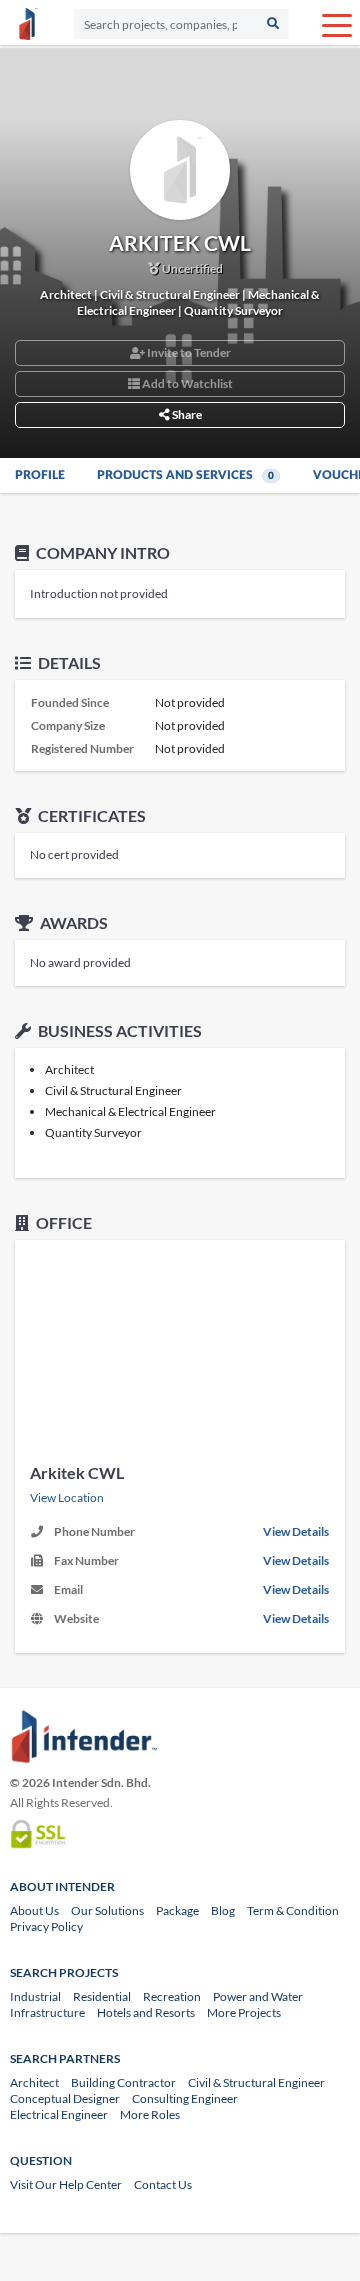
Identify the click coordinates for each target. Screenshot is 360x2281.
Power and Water (258, 1996)
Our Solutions (107, 1910)
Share (186, 414)
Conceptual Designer (65, 2098)
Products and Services (185, 475)
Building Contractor (123, 2082)
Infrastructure (47, 2012)
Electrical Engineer (59, 2114)
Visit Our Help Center (66, 2184)
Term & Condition (293, 1910)
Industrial (35, 1996)
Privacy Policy (46, 1926)
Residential (102, 1996)
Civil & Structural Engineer (256, 2082)
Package (177, 1910)
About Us (34, 1910)
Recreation (172, 1996)
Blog (223, 1910)
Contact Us (163, 2184)
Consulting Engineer (185, 2098)
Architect (34, 2082)
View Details (296, 1531)
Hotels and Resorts (146, 2012)
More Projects (244, 2012)
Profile (40, 475)
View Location (67, 1497)
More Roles (150, 2114)
